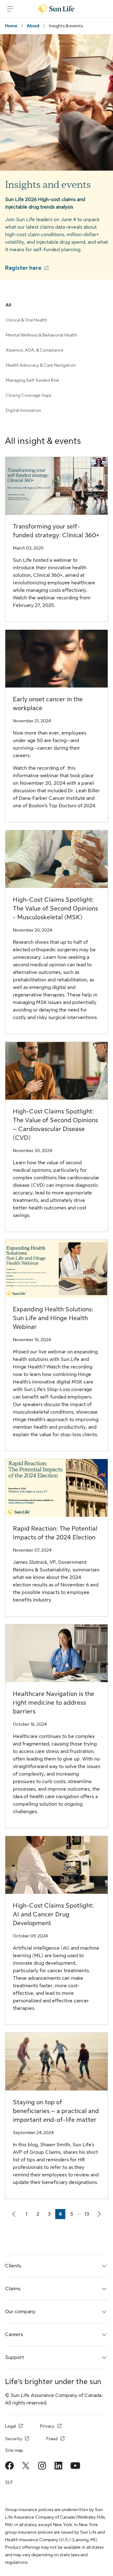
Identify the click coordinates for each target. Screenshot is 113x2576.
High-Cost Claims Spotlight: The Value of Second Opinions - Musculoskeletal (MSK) (55, 908)
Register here (23, 268)
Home (11, 26)
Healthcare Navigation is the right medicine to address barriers (54, 1703)
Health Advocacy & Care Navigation (41, 365)
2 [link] (40, 2215)
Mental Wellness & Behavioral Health (41, 335)
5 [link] (73, 2215)
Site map (14, 2450)
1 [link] (28, 2215)
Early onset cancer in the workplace (48, 704)
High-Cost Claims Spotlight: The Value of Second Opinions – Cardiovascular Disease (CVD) (55, 1125)
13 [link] (88, 2215)
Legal (10, 2426)
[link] (14, 2214)
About (33, 26)
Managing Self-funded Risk (32, 380)
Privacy (47, 2426)
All (8, 305)
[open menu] (10, 9)
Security (13, 2439)
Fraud (52, 2439)
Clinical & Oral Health (26, 320)
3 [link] (51, 2215)
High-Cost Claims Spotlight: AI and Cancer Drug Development (53, 1914)
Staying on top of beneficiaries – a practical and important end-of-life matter (56, 2111)
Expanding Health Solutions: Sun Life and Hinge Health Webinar (53, 1318)
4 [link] (62, 2215)
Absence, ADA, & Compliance (35, 350)
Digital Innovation (23, 410)
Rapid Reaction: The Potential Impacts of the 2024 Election (55, 1533)
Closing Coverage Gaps (28, 395)
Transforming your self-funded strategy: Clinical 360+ (56, 531)
